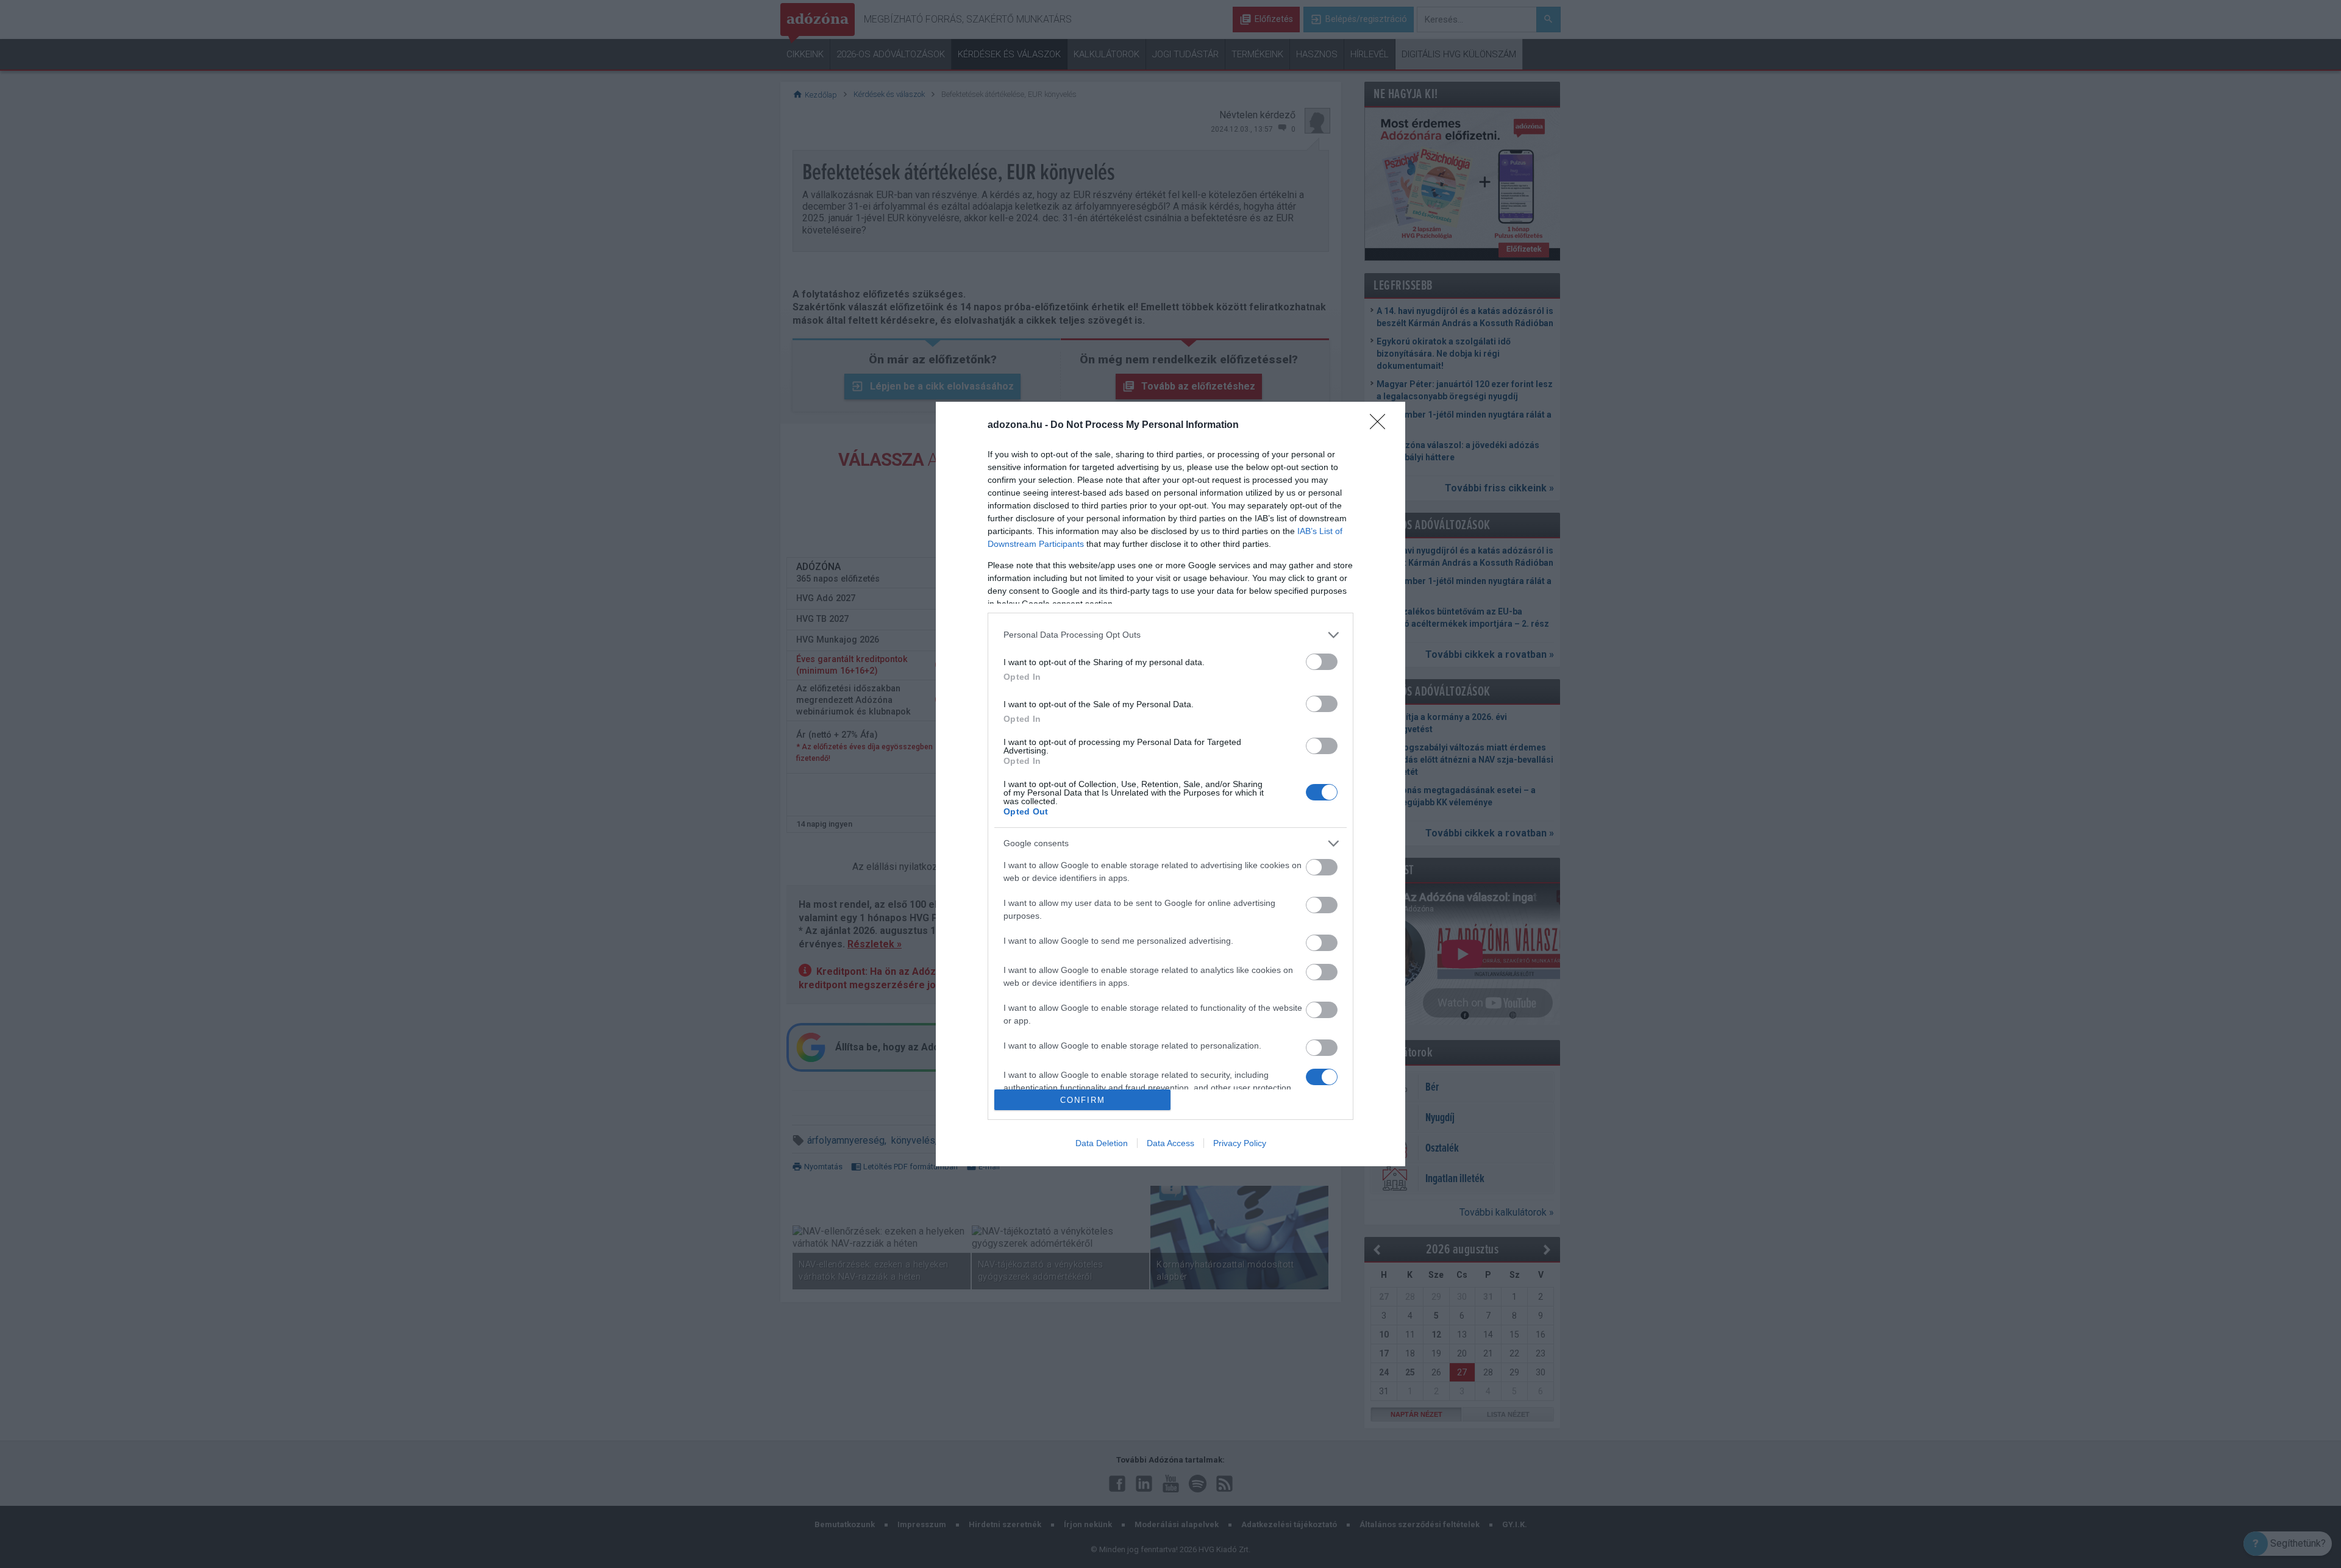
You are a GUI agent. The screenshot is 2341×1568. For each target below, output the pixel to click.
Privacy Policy (1240, 1143)
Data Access (1170, 1143)
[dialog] (1170, 784)
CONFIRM (1083, 1100)
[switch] (1322, 662)
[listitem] (1170, 635)
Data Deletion (1102, 1143)
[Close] (1381, 426)
